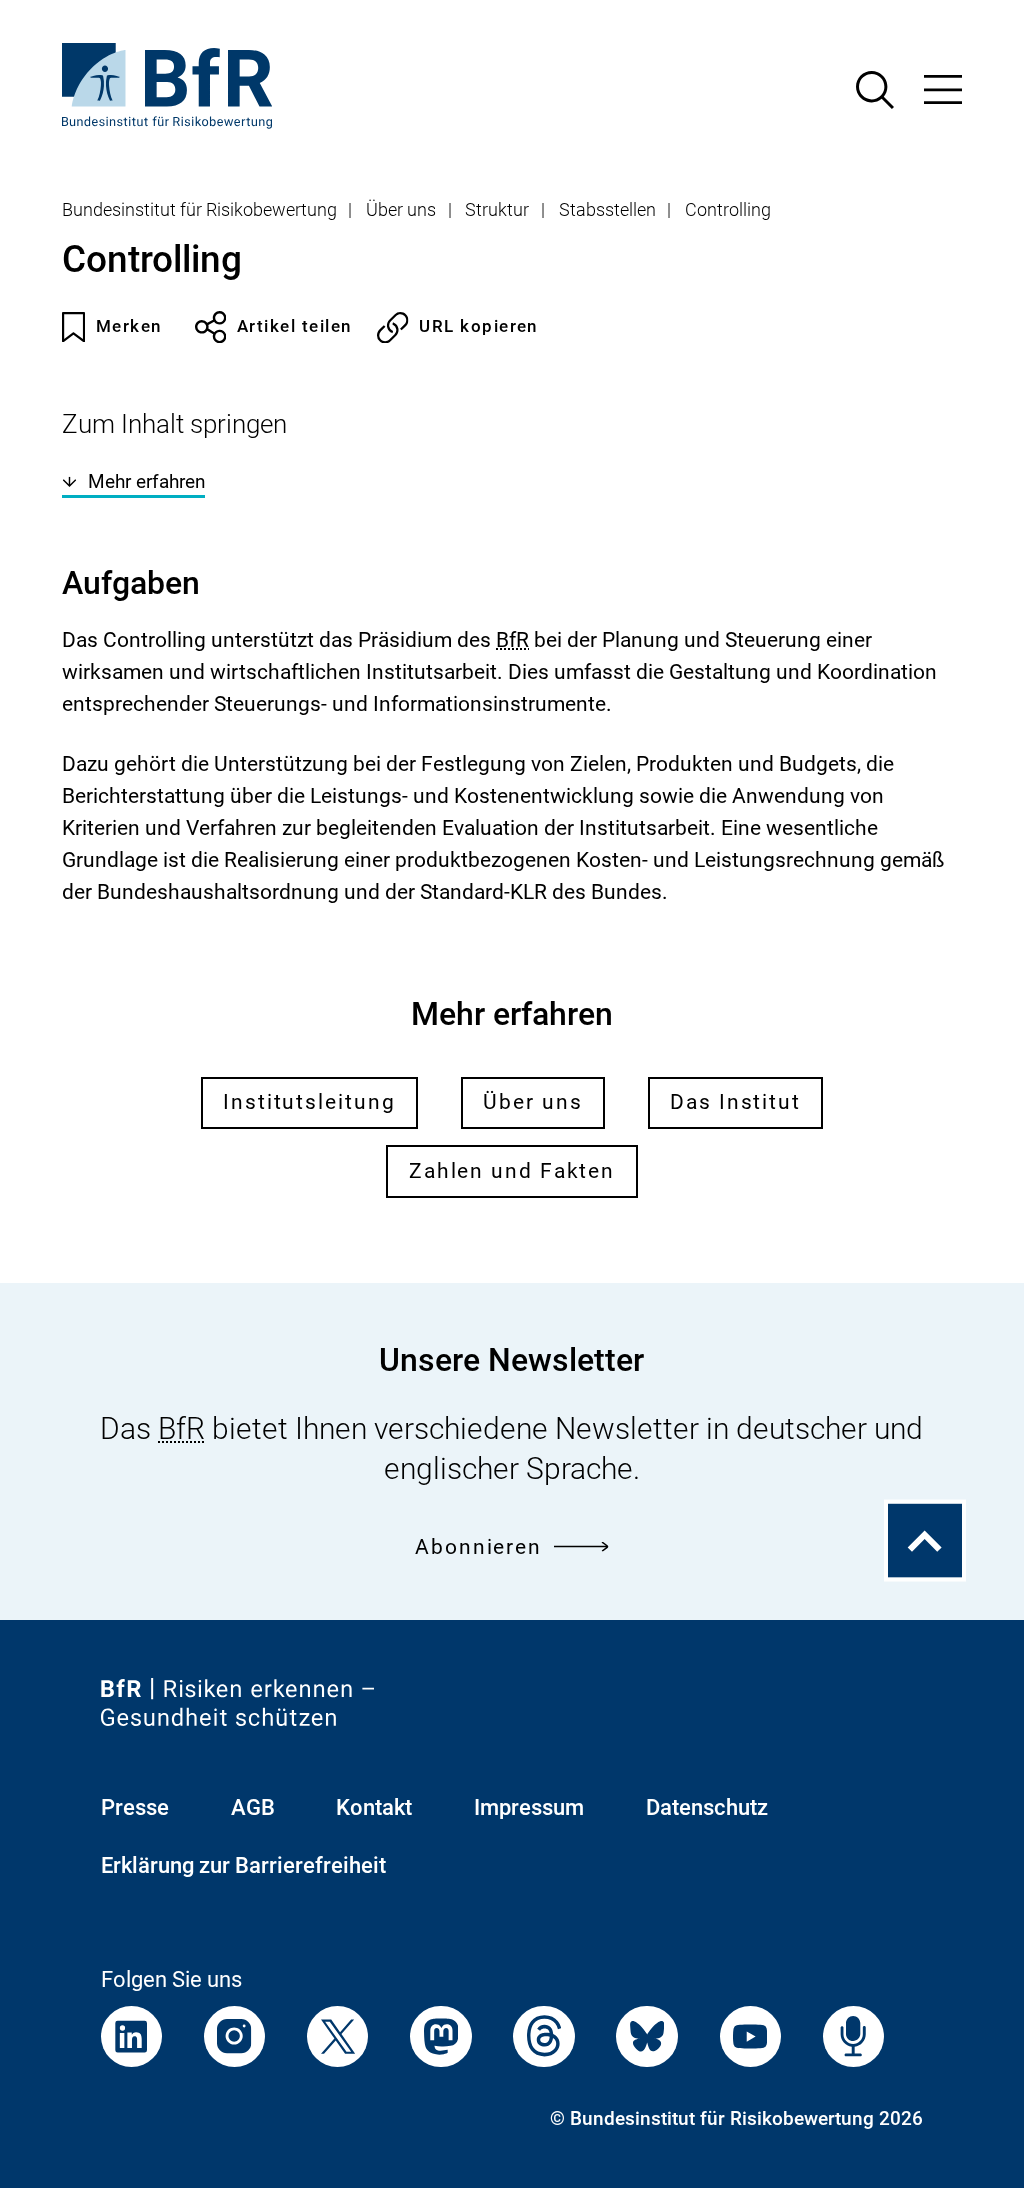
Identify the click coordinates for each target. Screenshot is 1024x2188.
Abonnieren (478, 1547)
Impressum (529, 1807)
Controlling (728, 210)
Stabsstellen (607, 210)
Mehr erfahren (146, 482)
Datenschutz (707, 1807)
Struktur (497, 210)
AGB (253, 1807)
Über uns (401, 210)
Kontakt (374, 1807)
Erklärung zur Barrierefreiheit (243, 1865)
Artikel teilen (294, 326)
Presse (135, 1807)
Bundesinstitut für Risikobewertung (199, 210)
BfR (512, 640)
